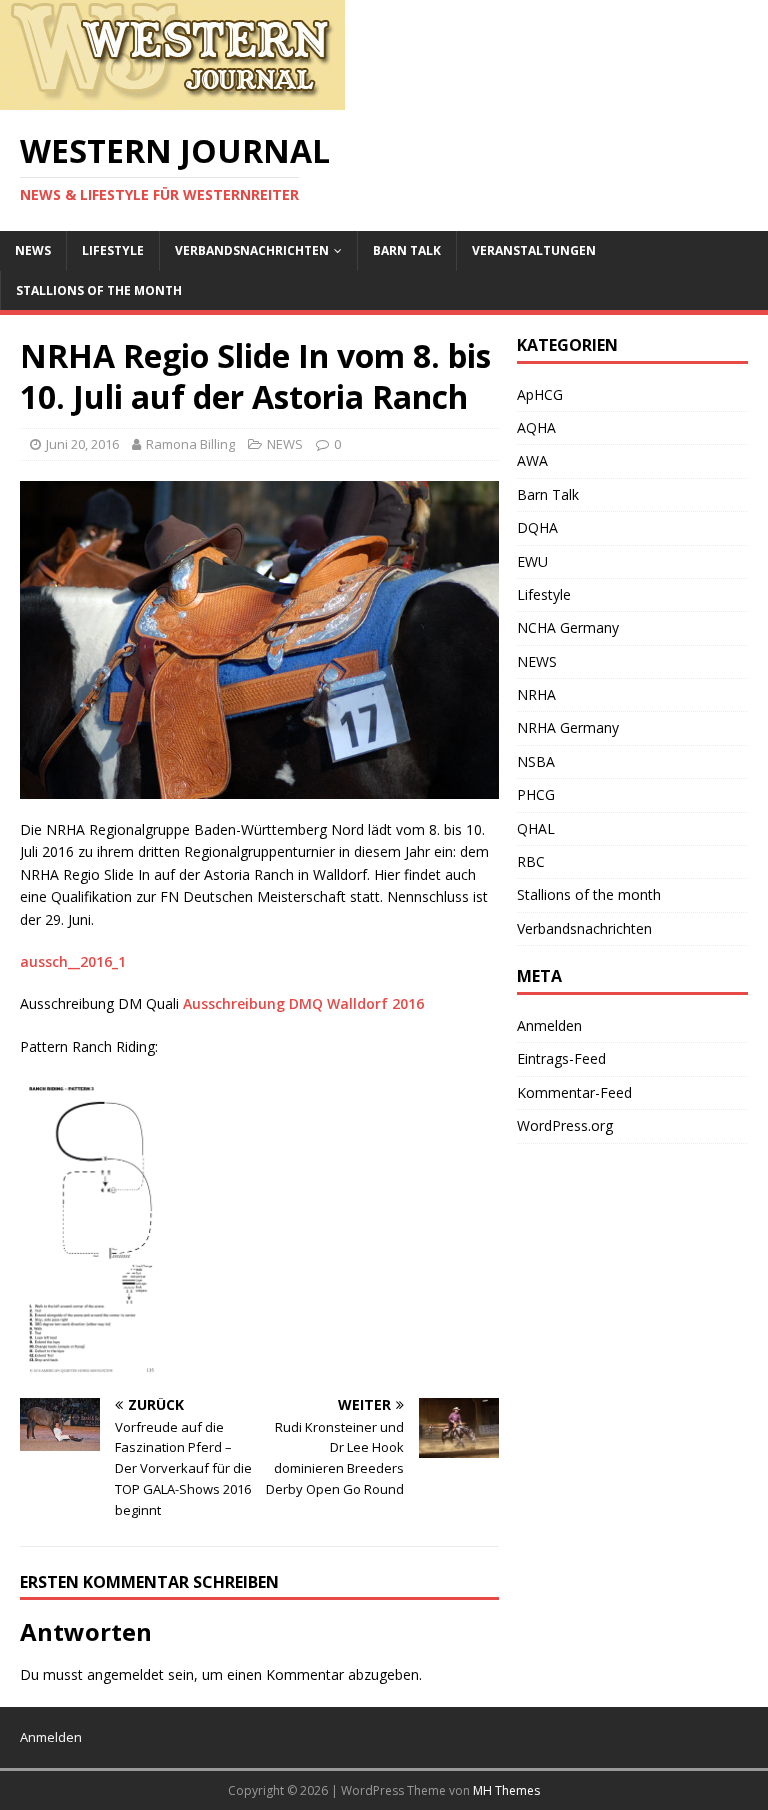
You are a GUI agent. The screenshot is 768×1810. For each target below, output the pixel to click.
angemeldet (125, 1674)
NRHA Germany (568, 727)
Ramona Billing (190, 444)
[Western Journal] (172, 98)
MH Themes (506, 1790)
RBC (531, 861)
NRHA (536, 694)
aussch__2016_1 (73, 961)
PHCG (536, 794)
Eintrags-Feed (561, 1058)
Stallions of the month (99, 290)
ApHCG (540, 394)
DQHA (537, 527)
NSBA (536, 761)
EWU (532, 561)
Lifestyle (113, 250)
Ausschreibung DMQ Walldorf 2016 (303, 1003)
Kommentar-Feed (574, 1092)
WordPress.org (565, 1125)
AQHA (536, 427)
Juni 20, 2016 (82, 444)
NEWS (33, 250)
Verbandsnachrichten (252, 250)
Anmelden (549, 1025)
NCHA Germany (568, 627)
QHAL (536, 828)
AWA (532, 460)
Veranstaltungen (534, 250)
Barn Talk (407, 250)
